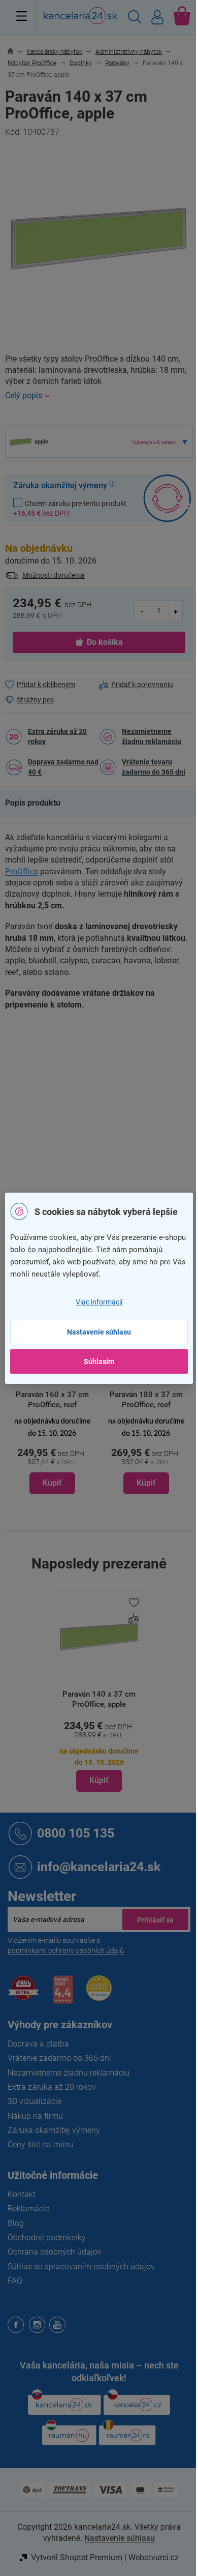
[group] (52, 1396)
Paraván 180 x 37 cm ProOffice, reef (146, 1400)
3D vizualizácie (35, 2101)
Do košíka (105, 642)
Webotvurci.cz (154, 2557)
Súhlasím (99, 1361)
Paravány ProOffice (130, 1050)
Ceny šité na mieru (41, 2144)
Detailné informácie (99, 396)
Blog (16, 2223)
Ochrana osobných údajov (55, 2252)
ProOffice (22, 871)
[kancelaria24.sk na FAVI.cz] (23, 1993)
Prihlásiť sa (155, 1919)
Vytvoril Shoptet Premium (77, 2557)
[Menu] (22, 16)
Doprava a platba (38, 2044)
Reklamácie (28, 2209)
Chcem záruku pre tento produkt (70, 508)
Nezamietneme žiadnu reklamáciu (152, 736)
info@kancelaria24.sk (99, 1867)
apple (108, 1114)
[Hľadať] (135, 18)
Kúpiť (99, 1780)
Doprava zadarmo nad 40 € (63, 767)
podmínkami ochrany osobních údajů (66, 1950)
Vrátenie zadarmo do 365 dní (59, 2058)
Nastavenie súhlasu (99, 1332)
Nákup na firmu (35, 2116)
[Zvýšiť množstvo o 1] (176, 611)
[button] (52, 1455)
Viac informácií (99, 1302)
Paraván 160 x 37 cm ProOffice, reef (52, 1400)
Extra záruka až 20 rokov (57, 736)
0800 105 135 (76, 1833)
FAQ (15, 2281)
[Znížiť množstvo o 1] (142, 611)
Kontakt (22, 2194)
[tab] (38, 803)
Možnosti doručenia (54, 575)
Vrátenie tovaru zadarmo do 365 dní (154, 767)
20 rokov (113, 1135)
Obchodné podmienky (47, 2238)
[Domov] (16, 52)
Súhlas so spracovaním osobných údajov (81, 2267)
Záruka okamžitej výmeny (54, 2130)
